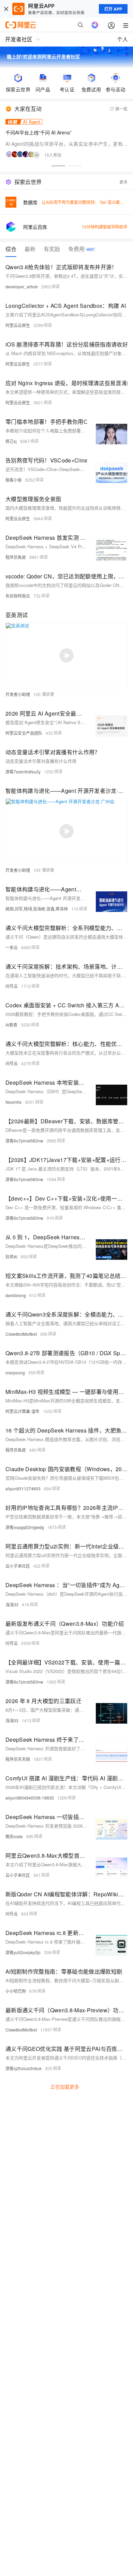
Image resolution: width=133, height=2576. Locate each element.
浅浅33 (12, 1604)
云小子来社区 (18, 1566)
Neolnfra (13, 1102)
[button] (58, 166)
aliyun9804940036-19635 (30, 1798)
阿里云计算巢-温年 (23, 1411)
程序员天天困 (18, 1759)
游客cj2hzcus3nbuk (24, 2068)
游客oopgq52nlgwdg (25, 1527)
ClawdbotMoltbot (21, 1334)
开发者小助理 (18, 694)
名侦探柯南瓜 (18, 596)
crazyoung (15, 1372)
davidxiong (16, 1295)
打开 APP (113, 9)
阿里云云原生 (18, 325)
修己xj (11, 441)
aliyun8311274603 (23, 1488)
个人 (122, 39)
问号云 (12, 986)
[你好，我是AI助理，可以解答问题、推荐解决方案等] (95, 25)
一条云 (12, 947)
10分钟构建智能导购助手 (105, 227)
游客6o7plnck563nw (24, 1141)
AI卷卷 (11, 1025)
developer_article (22, 286)
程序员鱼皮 (16, 557)
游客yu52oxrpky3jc (23, 1952)
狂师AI (11, 1257)
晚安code (14, 1836)
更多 (123, 182)
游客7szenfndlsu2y (23, 772)
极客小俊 (14, 480)
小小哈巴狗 (16, 1991)
